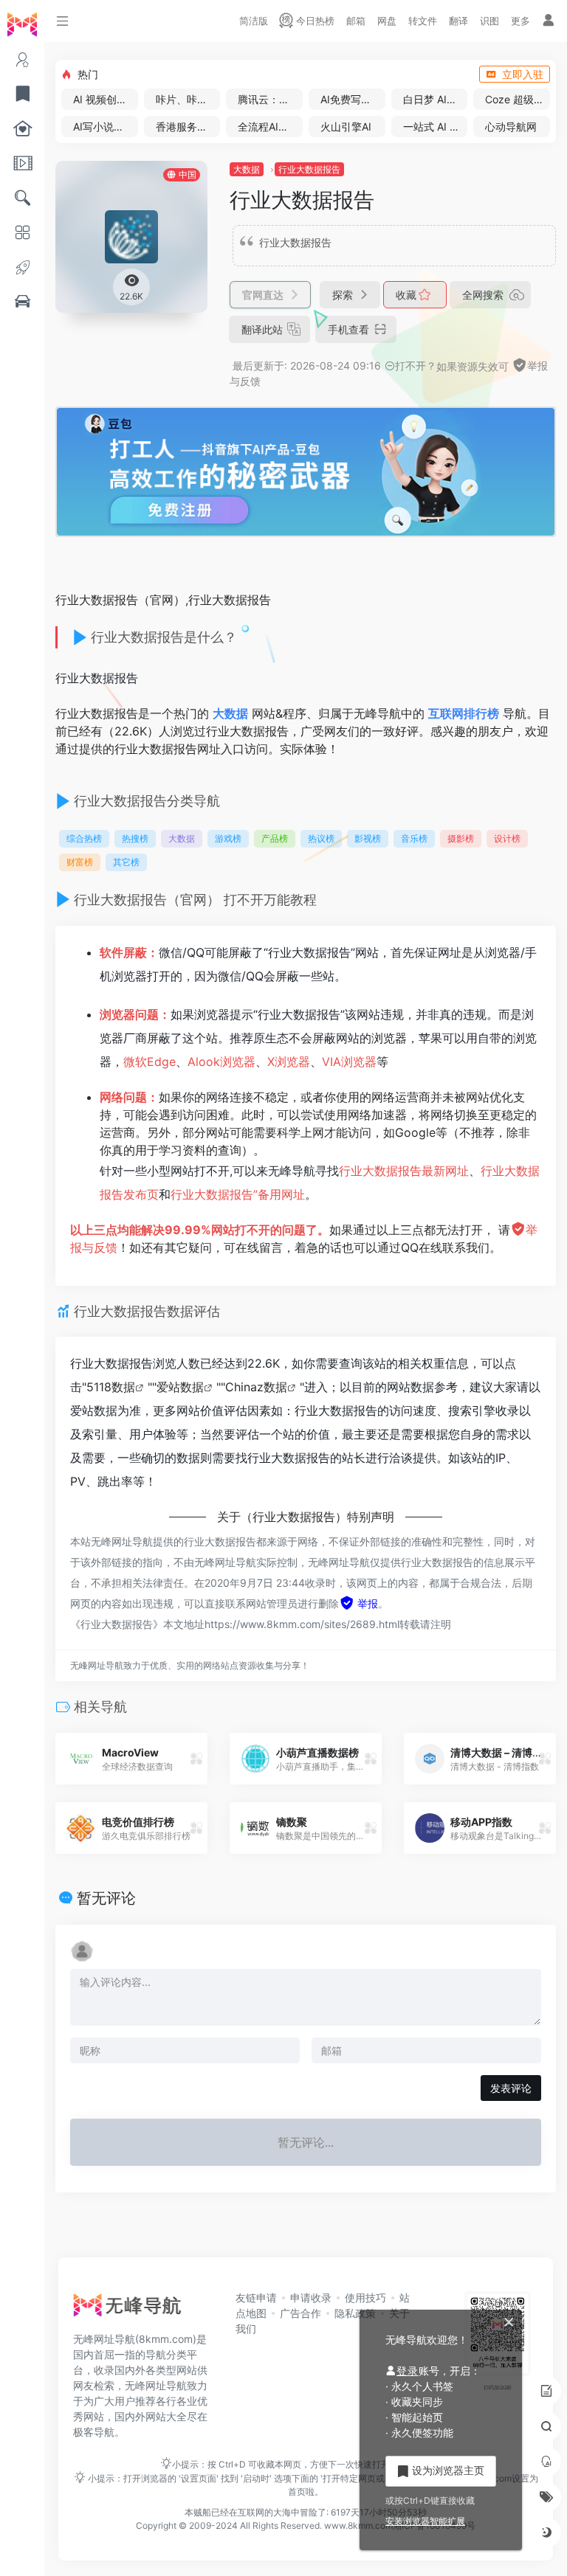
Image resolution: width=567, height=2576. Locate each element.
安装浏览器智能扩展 (425, 2521)
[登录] (549, 21)
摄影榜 (461, 838)
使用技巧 (365, 2298)
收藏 (408, 295)
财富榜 (80, 862)
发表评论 (511, 2088)
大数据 (247, 169)
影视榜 (368, 838)
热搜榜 (135, 838)
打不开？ (416, 366)
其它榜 (126, 862)
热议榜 (321, 838)
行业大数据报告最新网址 (404, 1171)
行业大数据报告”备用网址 (238, 1194)
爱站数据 (180, 1387)
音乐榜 (414, 838)
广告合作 (300, 2313)
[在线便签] (546, 2391)
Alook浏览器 (221, 1062)
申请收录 (311, 2298)
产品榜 (275, 838)
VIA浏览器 (349, 1062)
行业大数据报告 (309, 169)
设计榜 (507, 838)
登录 (408, 2371)
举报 (366, 1603)
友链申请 (256, 2298)
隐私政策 (355, 2313)
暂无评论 (106, 1898)
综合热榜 (84, 838)
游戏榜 (228, 838)
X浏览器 (289, 1062)
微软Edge (150, 1062)
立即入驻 (523, 74)
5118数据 (111, 1387)
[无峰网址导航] (131, 2309)
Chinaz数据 (256, 1387)
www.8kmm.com (357, 2525)
